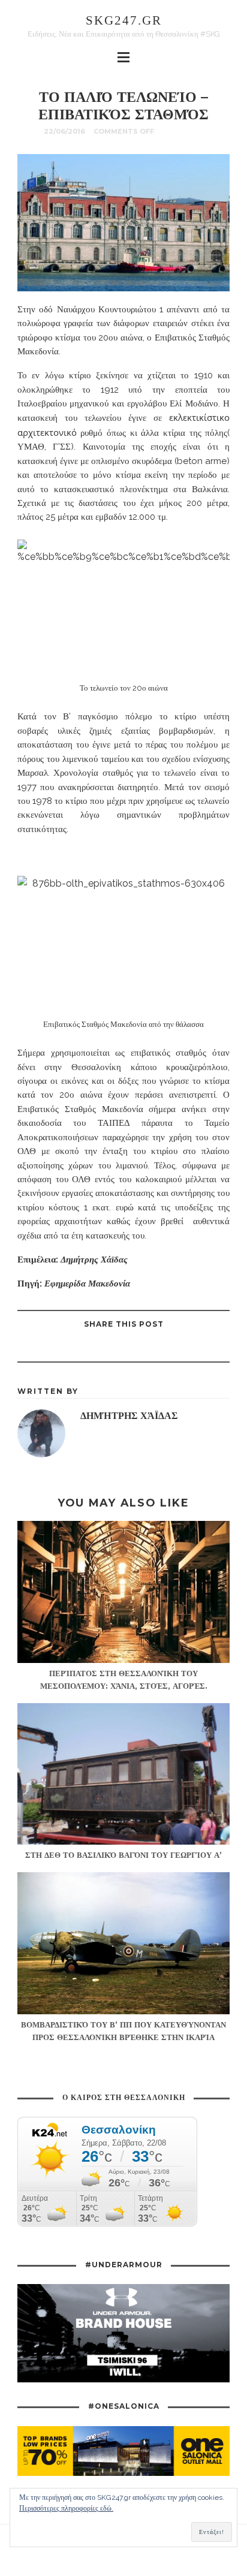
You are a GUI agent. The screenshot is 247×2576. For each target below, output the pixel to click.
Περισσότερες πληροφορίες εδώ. (66, 2508)
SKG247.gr (124, 20)
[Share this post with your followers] (138, 1348)
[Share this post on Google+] (108, 1348)
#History (183, 131)
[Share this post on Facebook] (168, 1348)
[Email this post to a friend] (78, 1348)
